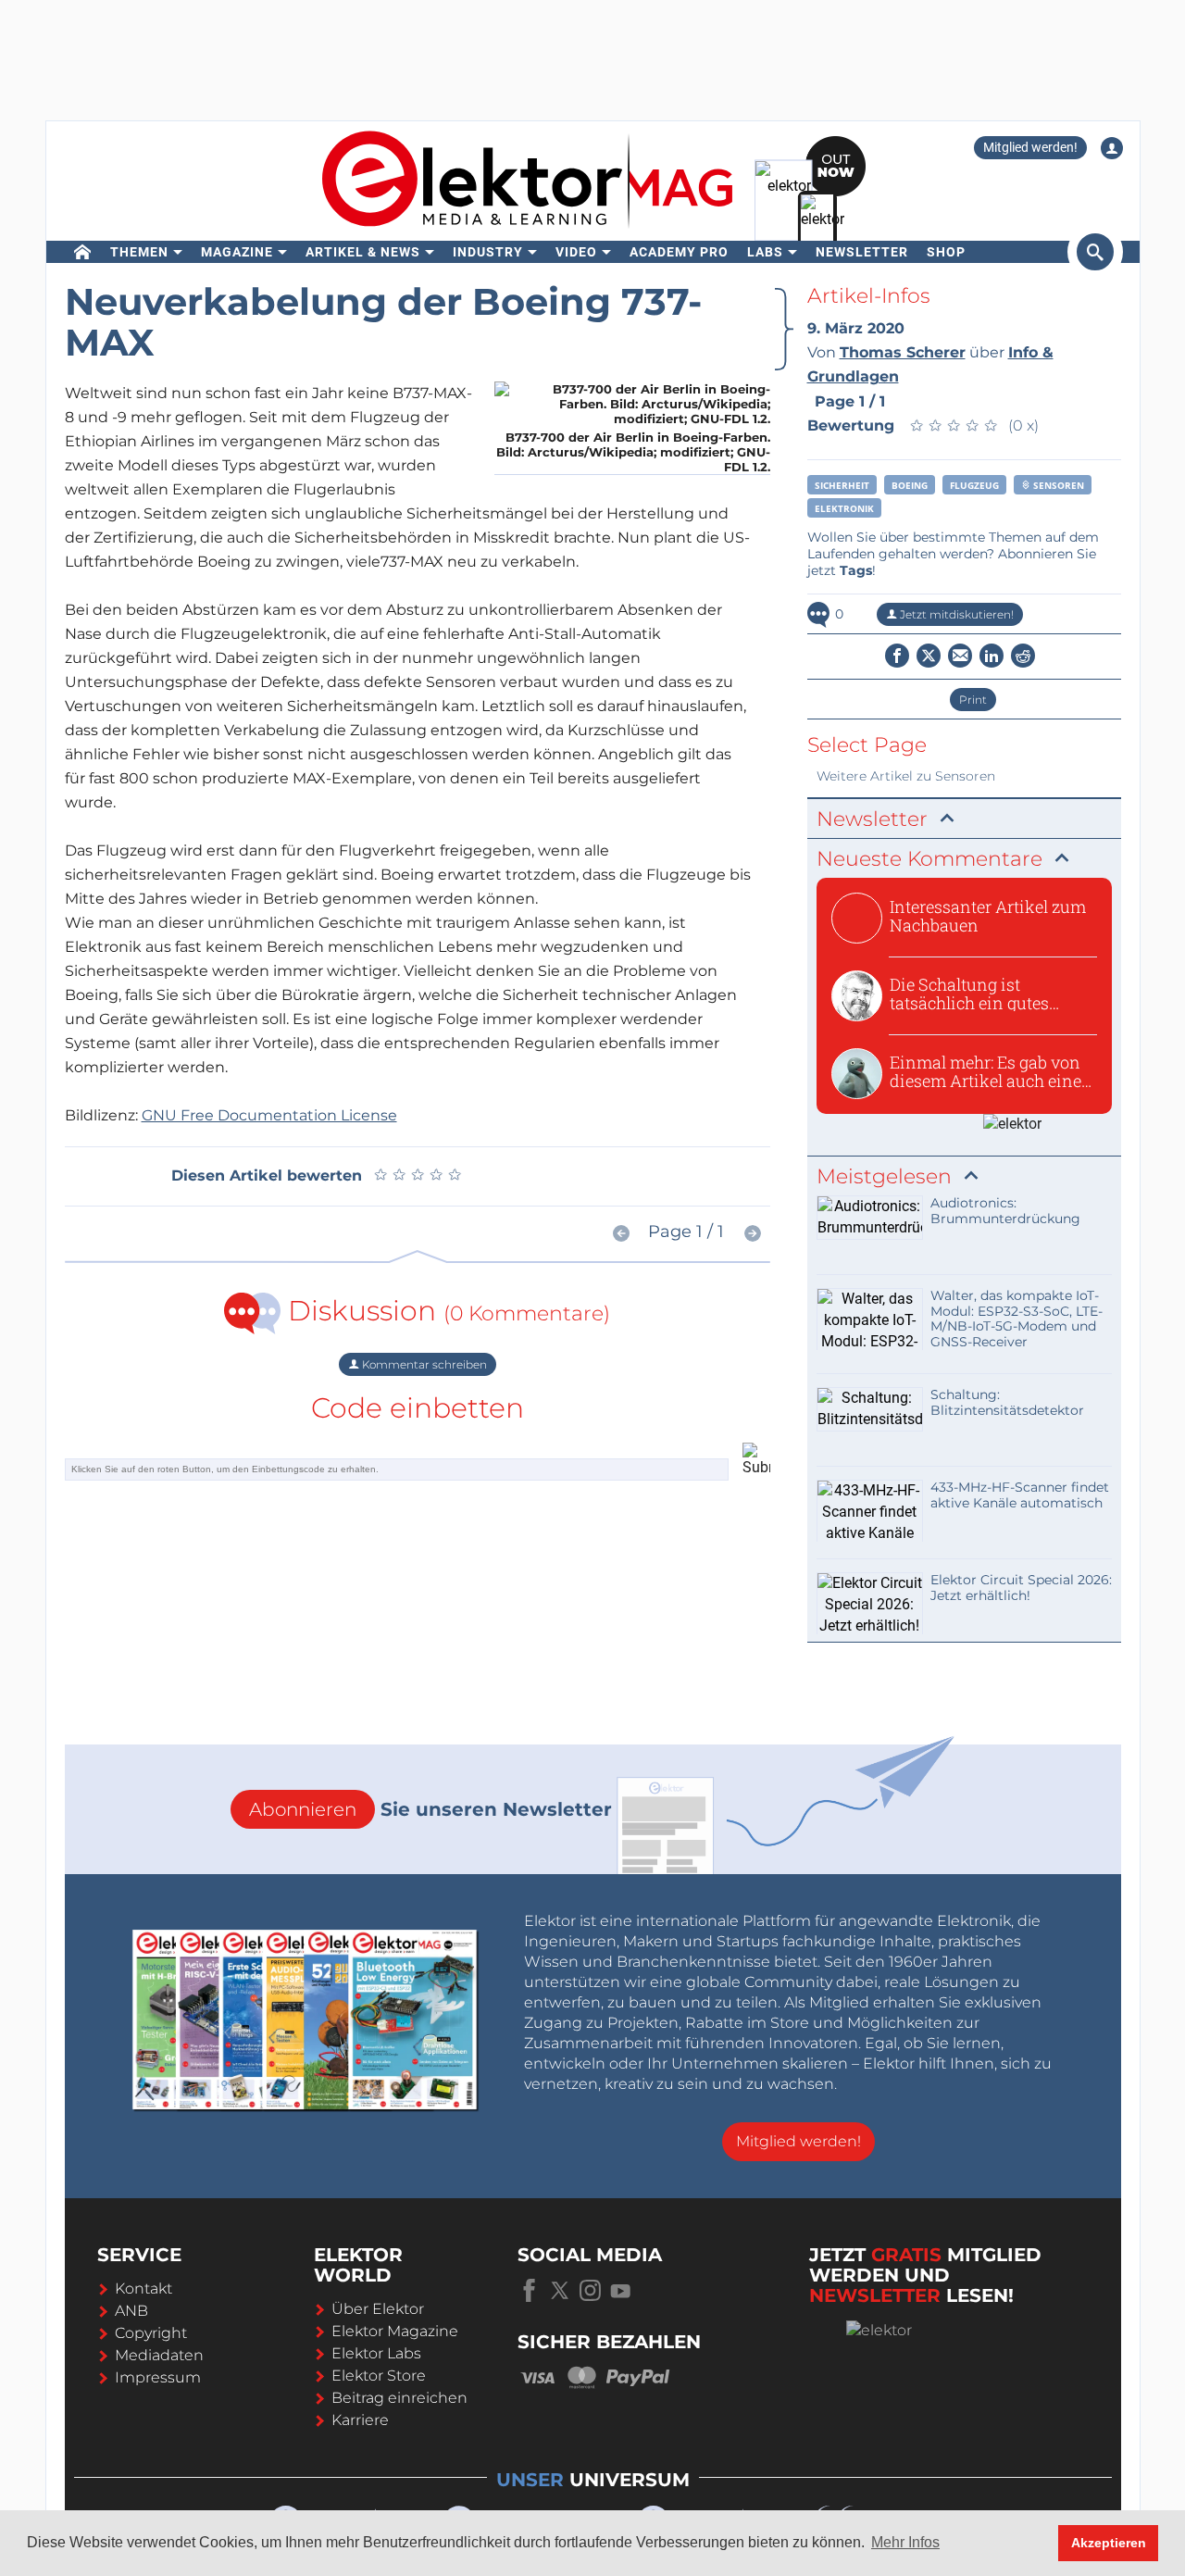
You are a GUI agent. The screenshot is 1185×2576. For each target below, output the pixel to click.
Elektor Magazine (395, 2331)
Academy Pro (679, 252)
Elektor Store (379, 2376)
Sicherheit (842, 485)
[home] (83, 252)
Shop (946, 252)
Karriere (360, 2420)
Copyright (151, 2333)
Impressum (158, 2377)
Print (973, 700)
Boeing (910, 485)
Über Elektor (378, 2309)
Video (576, 252)
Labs (765, 252)
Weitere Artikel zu (906, 776)
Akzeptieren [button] (1109, 2543)
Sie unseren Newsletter (430, 1809)
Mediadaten (159, 2355)
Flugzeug (974, 485)
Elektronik (844, 508)
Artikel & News (363, 252)
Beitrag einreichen (399, 2398)
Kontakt (143, 2288)
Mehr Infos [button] (905, 2542)
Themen (139, 252)
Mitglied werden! (1030, 147)
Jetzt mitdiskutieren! (955, 614)
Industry (488, 252)
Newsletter (862, 252)
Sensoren (1057, 485)
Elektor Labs (376, 2353)
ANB (131, 2311)
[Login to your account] (1112, 148)
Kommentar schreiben (423, 1364)
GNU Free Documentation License (269, 1115)
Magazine (237, 252)
